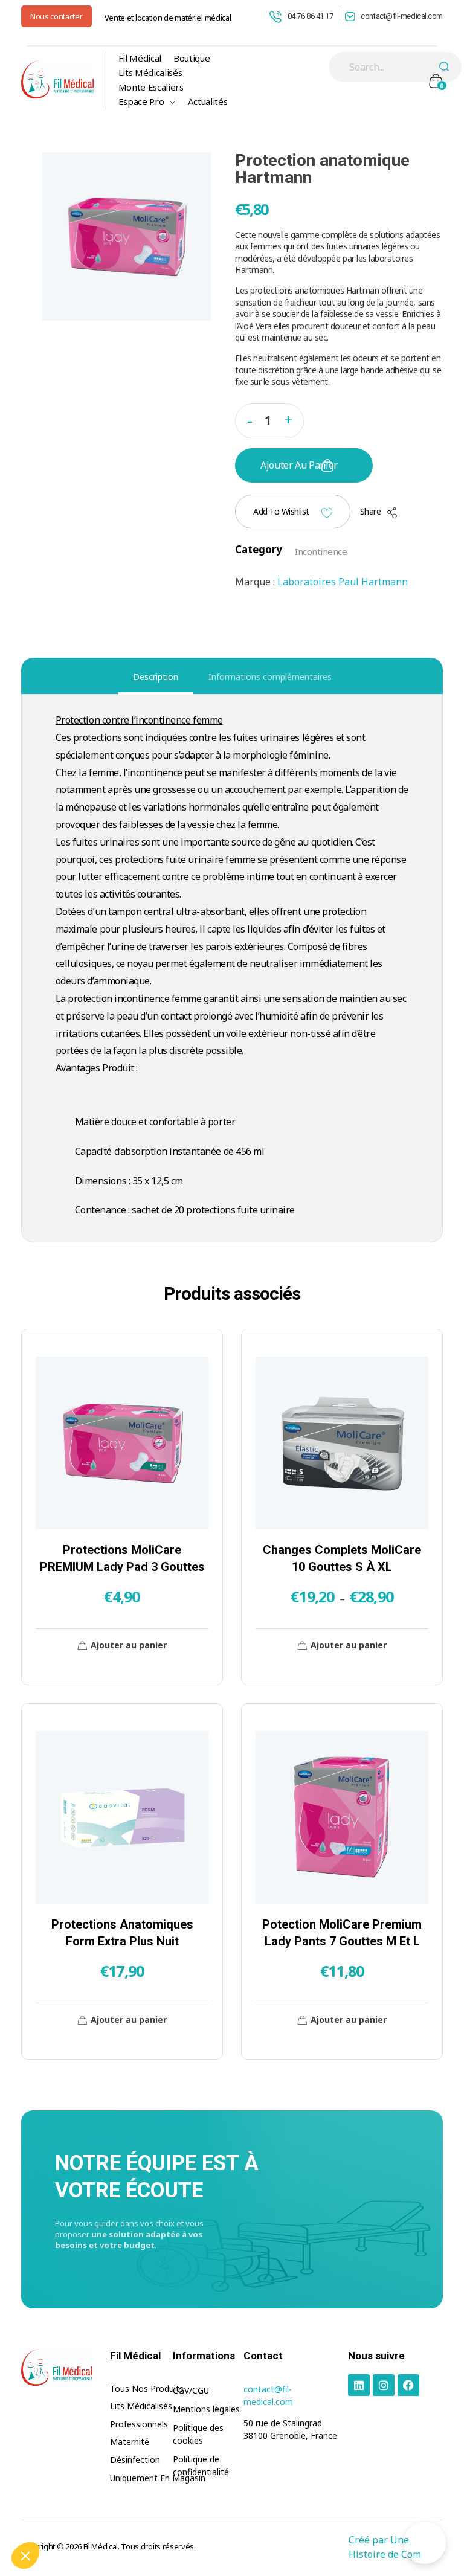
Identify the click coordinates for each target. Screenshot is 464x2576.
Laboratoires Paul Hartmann (343, 582)
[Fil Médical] (57, 79)
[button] (288, 418)
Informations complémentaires (270, 677)
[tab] (156, 677)
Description (156, 677)
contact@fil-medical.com (402, 16)
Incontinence (321, 551)
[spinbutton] (269, 421)
